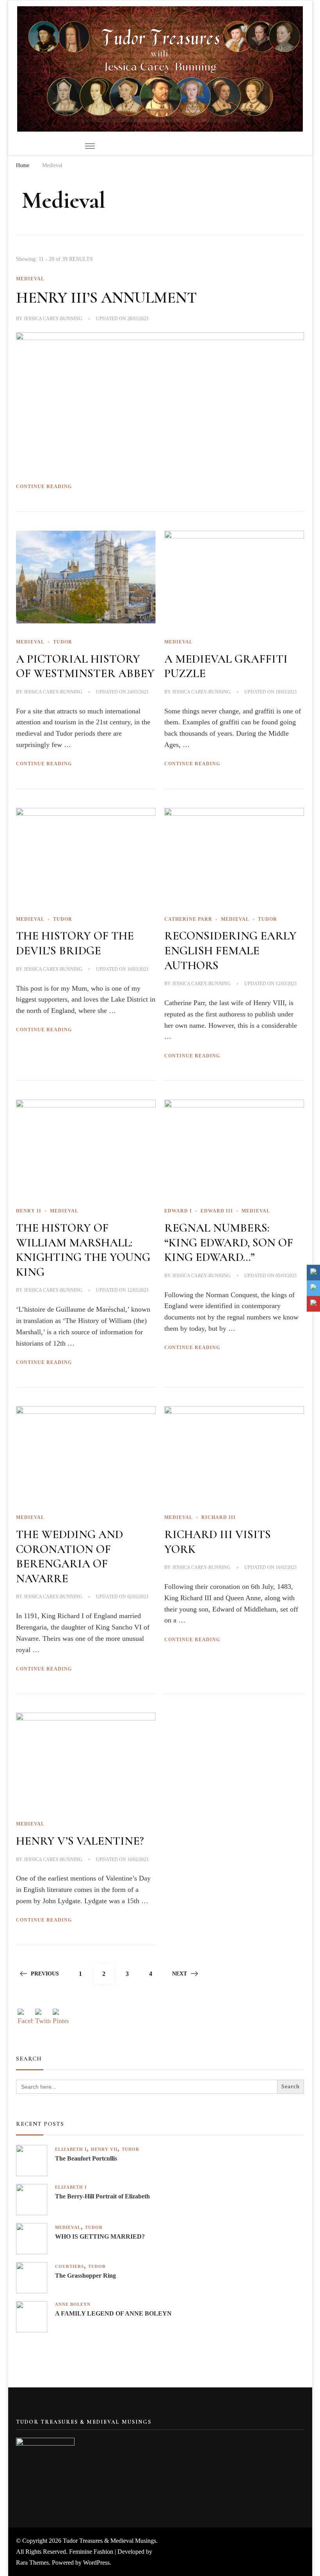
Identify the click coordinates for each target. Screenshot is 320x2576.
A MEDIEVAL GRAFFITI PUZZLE (226, 666)
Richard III (219, 1517)
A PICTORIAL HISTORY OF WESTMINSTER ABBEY (85, 666)
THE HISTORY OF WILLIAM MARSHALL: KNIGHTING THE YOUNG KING (83, 1250)
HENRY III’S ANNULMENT (107, 298)
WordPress (96, 2563)
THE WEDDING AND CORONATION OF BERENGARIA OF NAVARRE (69, 1556)
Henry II (29, 1211)
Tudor (63, 642)
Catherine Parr (188, 919)
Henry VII (104, 2149)
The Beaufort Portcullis (86, 2158)
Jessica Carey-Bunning (53, 319)
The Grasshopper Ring (85, 2276)
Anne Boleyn (73, 2304)
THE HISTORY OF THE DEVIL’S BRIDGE (75, 943)
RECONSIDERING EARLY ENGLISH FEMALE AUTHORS (230, 950)
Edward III (217, 1211)
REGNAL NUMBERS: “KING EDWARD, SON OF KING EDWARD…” (229, 1243)
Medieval (30, 279)
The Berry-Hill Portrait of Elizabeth (102, 2196)
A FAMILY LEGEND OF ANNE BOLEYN (113, 2313)
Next (180, 1974)
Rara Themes (32, 2563)
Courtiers (69, 2267)
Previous (45, 1974)
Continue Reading (44, 487)
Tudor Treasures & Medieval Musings (109, 2541)
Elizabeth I (71, 2149)
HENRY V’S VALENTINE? (80, 1841)
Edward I (178, 1211)
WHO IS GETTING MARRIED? (100, 2236)
